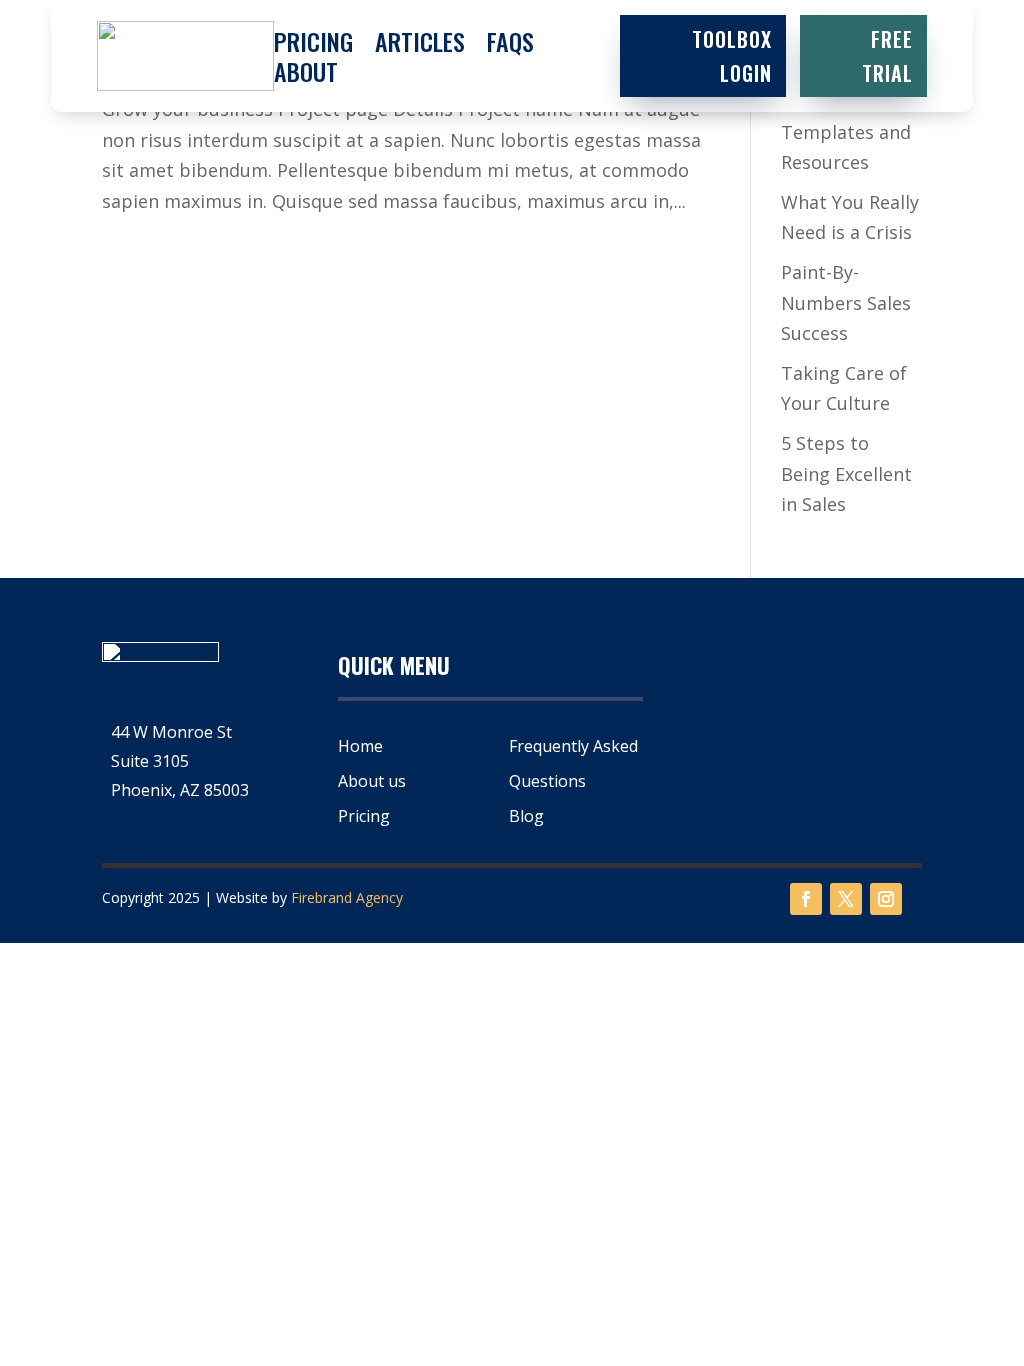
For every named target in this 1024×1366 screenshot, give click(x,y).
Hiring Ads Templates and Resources (846, 131)
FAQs (510, 45)
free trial (887, 56)
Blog (526, 816)
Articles (420, 45)
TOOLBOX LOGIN (732, 56)
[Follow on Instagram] (886, 899)
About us (372, 781)
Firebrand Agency (347, 897)
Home (360, 746)
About (306, 75)
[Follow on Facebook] (806, 899)
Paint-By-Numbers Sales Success (846, 302)
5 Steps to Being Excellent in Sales (846, 473)
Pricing (313, 45)
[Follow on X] (846, 899)
